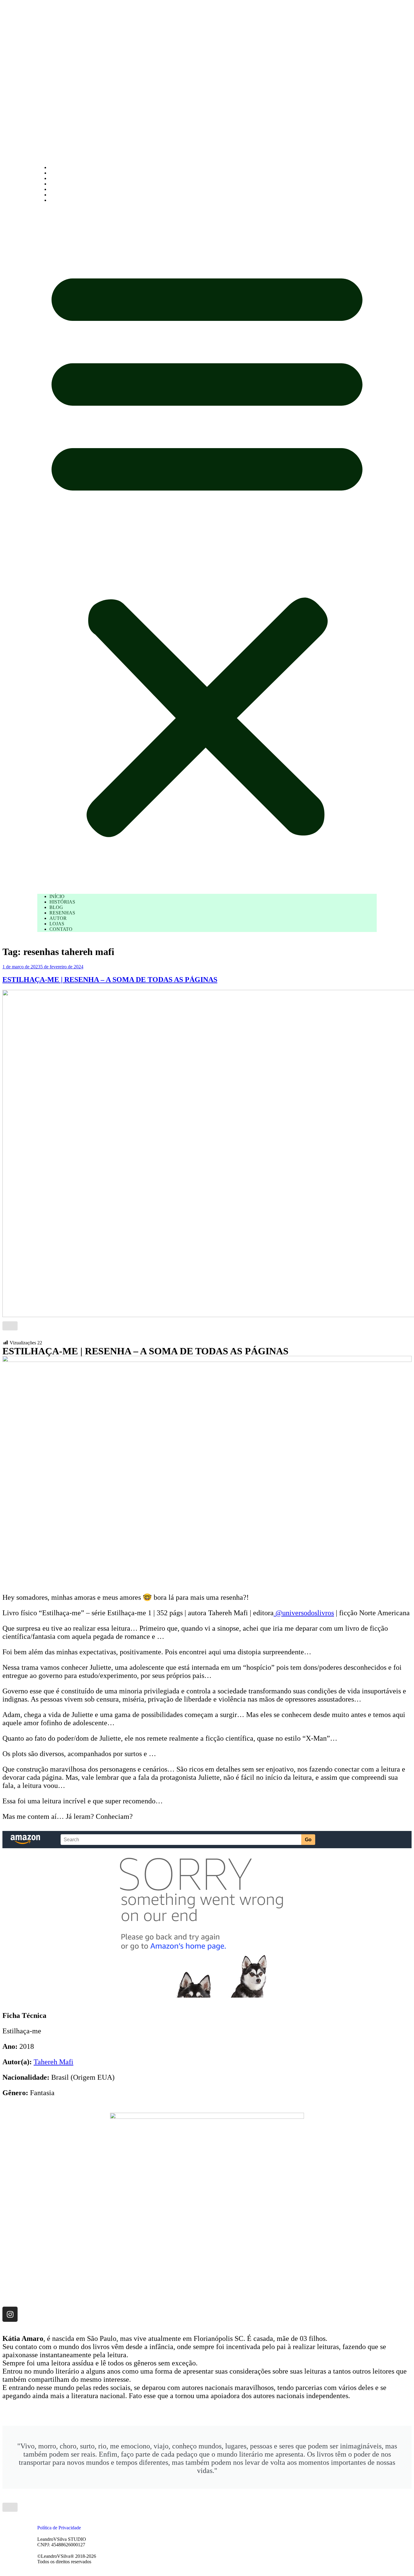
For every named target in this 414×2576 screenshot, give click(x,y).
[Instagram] (10, 2314)
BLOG (56, 178)
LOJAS (57, 195)
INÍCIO (57, 167)
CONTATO (61, 200)
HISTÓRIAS (62, 173)
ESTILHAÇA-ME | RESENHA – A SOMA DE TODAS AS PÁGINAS (110, 980)
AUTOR (58, 189)
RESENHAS (62, 184)
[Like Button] (10, 1326)
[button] (207, 548)
